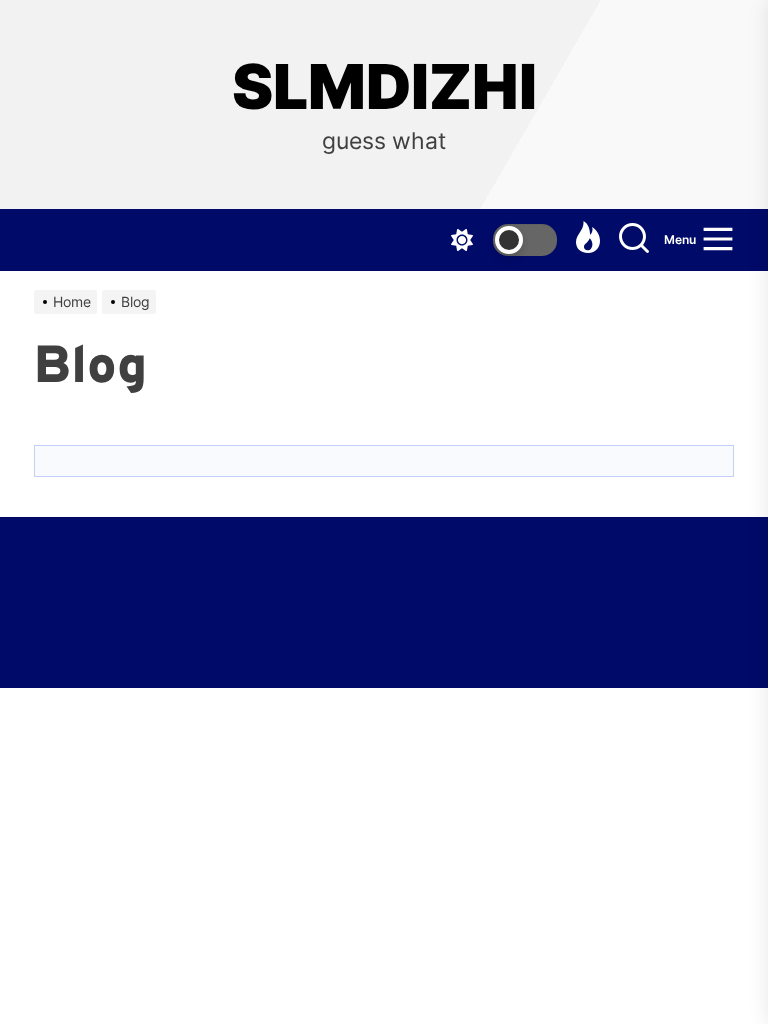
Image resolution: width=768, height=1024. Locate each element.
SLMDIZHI (384, 87)
